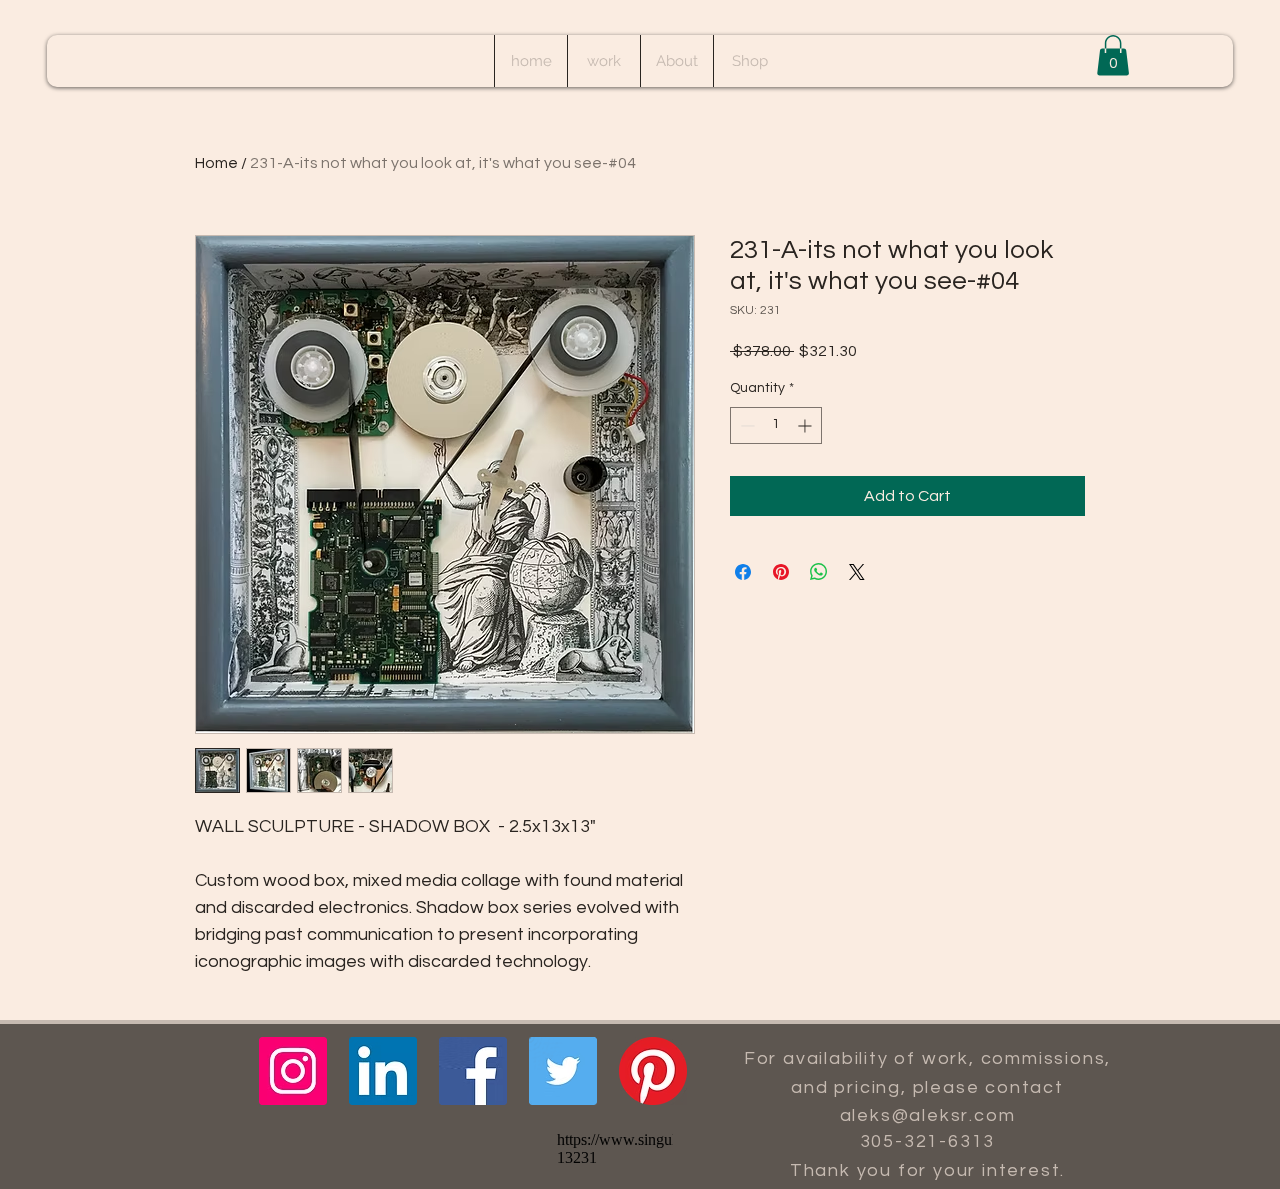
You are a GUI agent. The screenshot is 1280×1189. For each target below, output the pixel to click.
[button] (1113, 55)
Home (216, 163)
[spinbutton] (776, 425)
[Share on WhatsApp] (819, 572)
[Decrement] (745, 425)
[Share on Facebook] (743, 572)
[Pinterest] (653, 1071)
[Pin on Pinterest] (781, 572)
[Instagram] (293, 1071)
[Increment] (806, 425)
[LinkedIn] (383, 1071)
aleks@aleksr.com (928, 1115)
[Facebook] (473, 1071)
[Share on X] (857, 572)
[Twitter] (563, 1071)
